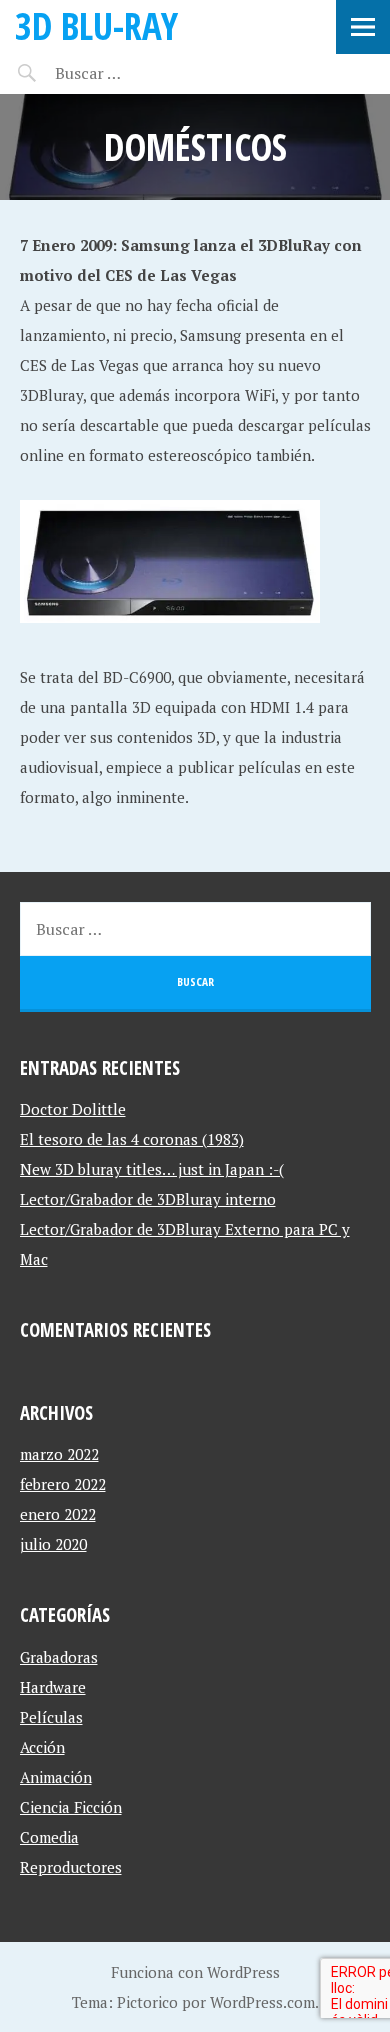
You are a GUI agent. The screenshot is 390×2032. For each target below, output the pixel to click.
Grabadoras (59, 1657)
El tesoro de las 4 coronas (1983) (132, 1139)
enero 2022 (58, 1514)
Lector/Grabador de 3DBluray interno (148, 1199)
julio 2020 (53, 1544)
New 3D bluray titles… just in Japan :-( (152, 1169)
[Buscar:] (137, 73)
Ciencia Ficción (71, 1807)
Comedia (49, 1837)
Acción (42, 1747)
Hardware (53, 1687)
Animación (56, 1777)
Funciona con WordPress (195, 1972)
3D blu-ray (96, 25)
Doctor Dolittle (73, 1109)
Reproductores (71, 1867)
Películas (51, 1717)
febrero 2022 (63, 1484)
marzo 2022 (59, 1454)
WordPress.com (262, 2002)
